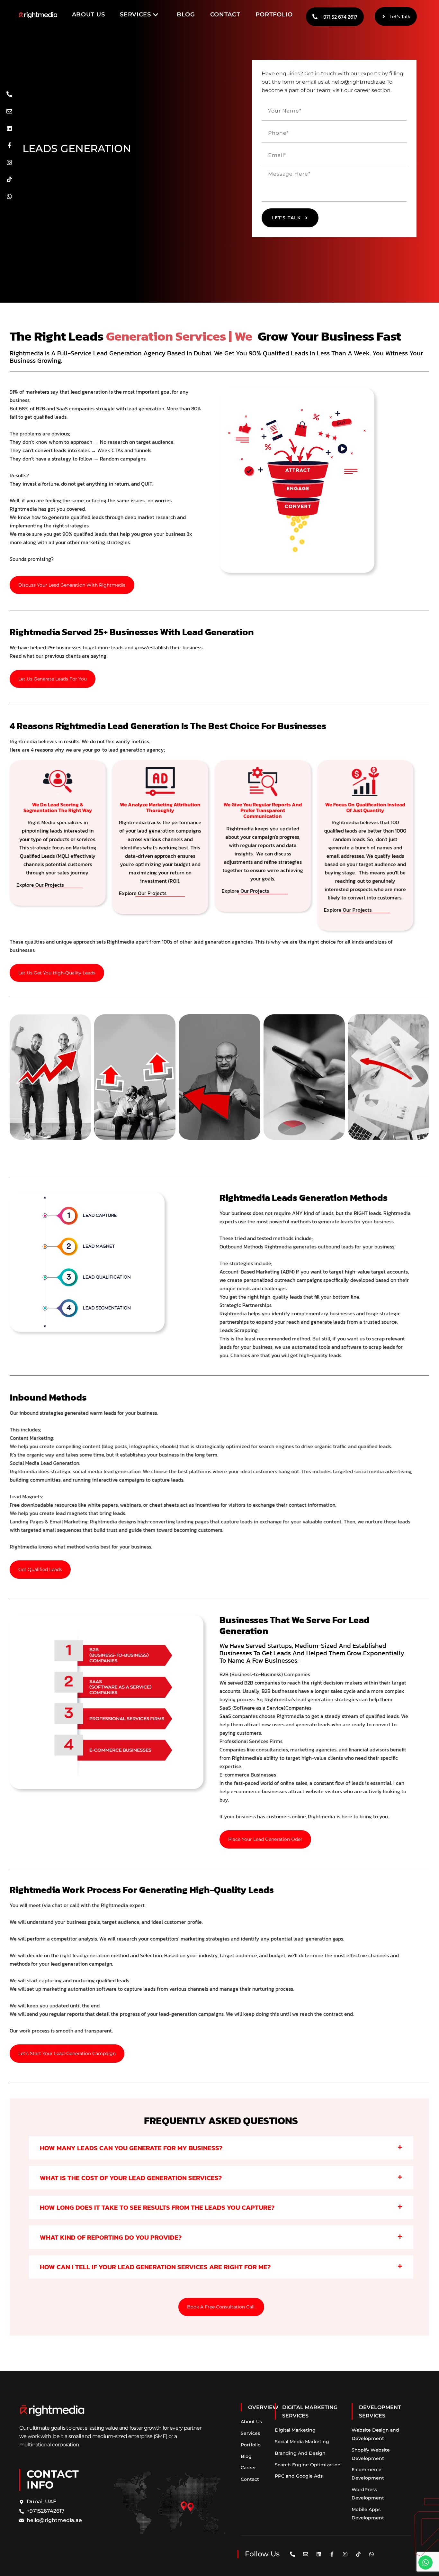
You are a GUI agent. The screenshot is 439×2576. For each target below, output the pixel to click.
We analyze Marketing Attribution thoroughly (160, 807)
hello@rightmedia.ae (358, 82)
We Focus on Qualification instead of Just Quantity (365, 807)
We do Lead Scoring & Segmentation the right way (58, 807)
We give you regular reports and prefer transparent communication (263, 810)
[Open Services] (156, 15)
